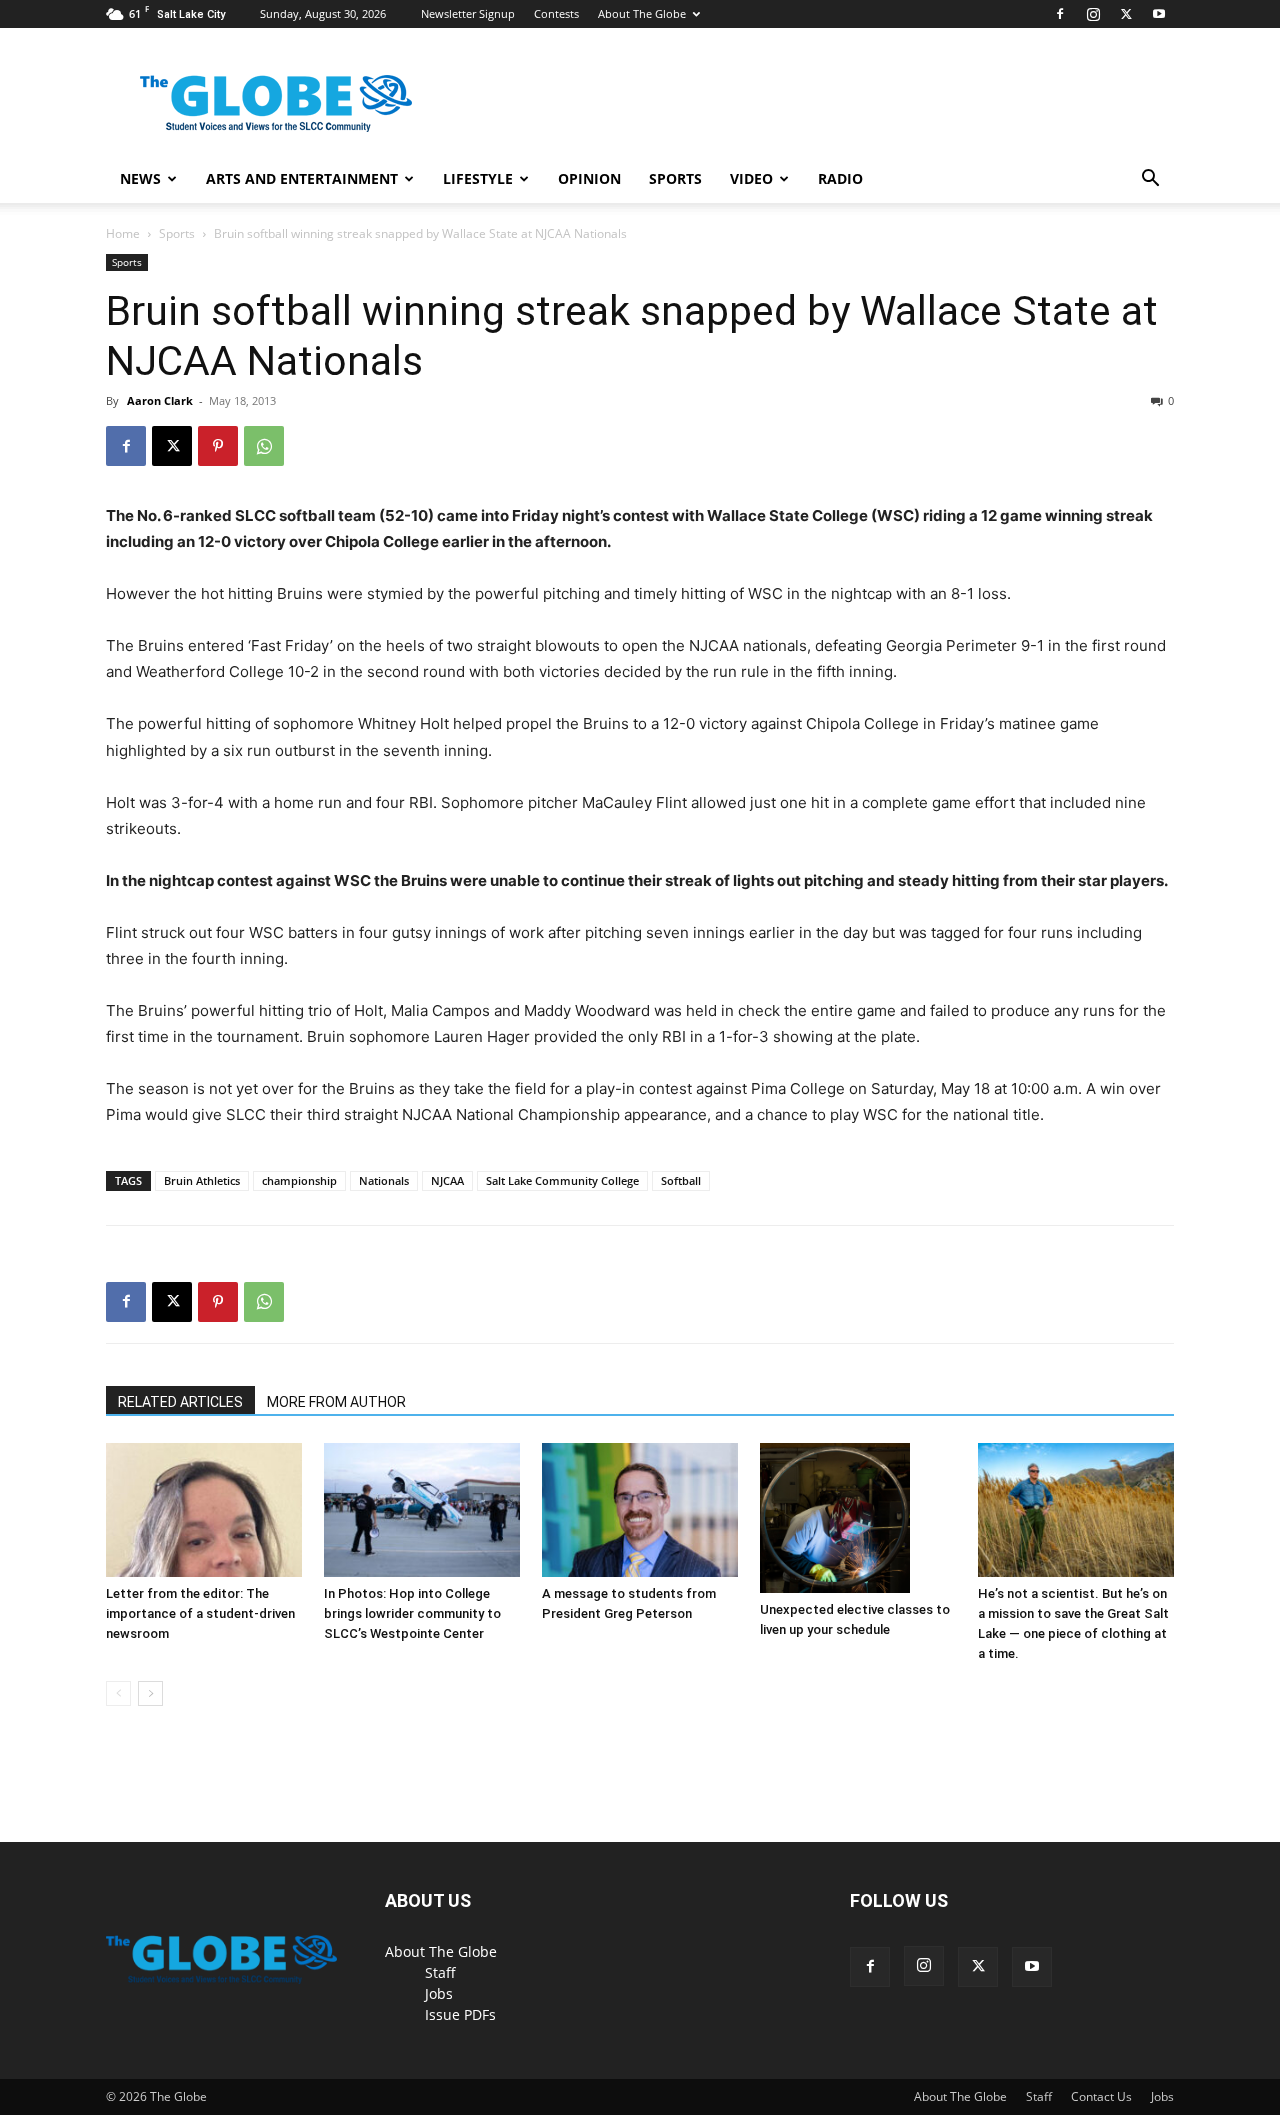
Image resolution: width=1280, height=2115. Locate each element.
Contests (556, 13)
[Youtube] (1159, 14)
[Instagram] (1093, 14)
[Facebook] (1060, 14)
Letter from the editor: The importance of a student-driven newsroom (200, 1613)
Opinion (589, 178)
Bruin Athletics (202, 1180)
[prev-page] (118, 1693)
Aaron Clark (160, 400)
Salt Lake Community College (562, 1180)
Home (123, 233)
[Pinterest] (218, 446)
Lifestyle (478, 178)
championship (299, 1180)
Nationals (384, 1180)
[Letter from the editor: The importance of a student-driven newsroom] (204, 1510)
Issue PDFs (460, 2014)
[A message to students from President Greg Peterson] (640, 1510)
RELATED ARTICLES (180, 1402)
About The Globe (642, 13)
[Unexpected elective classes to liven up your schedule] (858, 1518)
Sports (675, 178)
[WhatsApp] (264, 446)
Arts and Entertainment (302, 178)
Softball (681, 1180)
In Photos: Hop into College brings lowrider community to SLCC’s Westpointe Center (412, 1613)
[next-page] (150, 1693)
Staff (440, 1972)
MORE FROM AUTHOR (336, 1402)
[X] (1126, 14)
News (140, 178)
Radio (840, 178)
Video (751, 178)
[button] (1150, 180)
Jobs (439, 1993)
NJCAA (447, 1180)
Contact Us (1101, 2096)
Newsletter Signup (468, 13)
